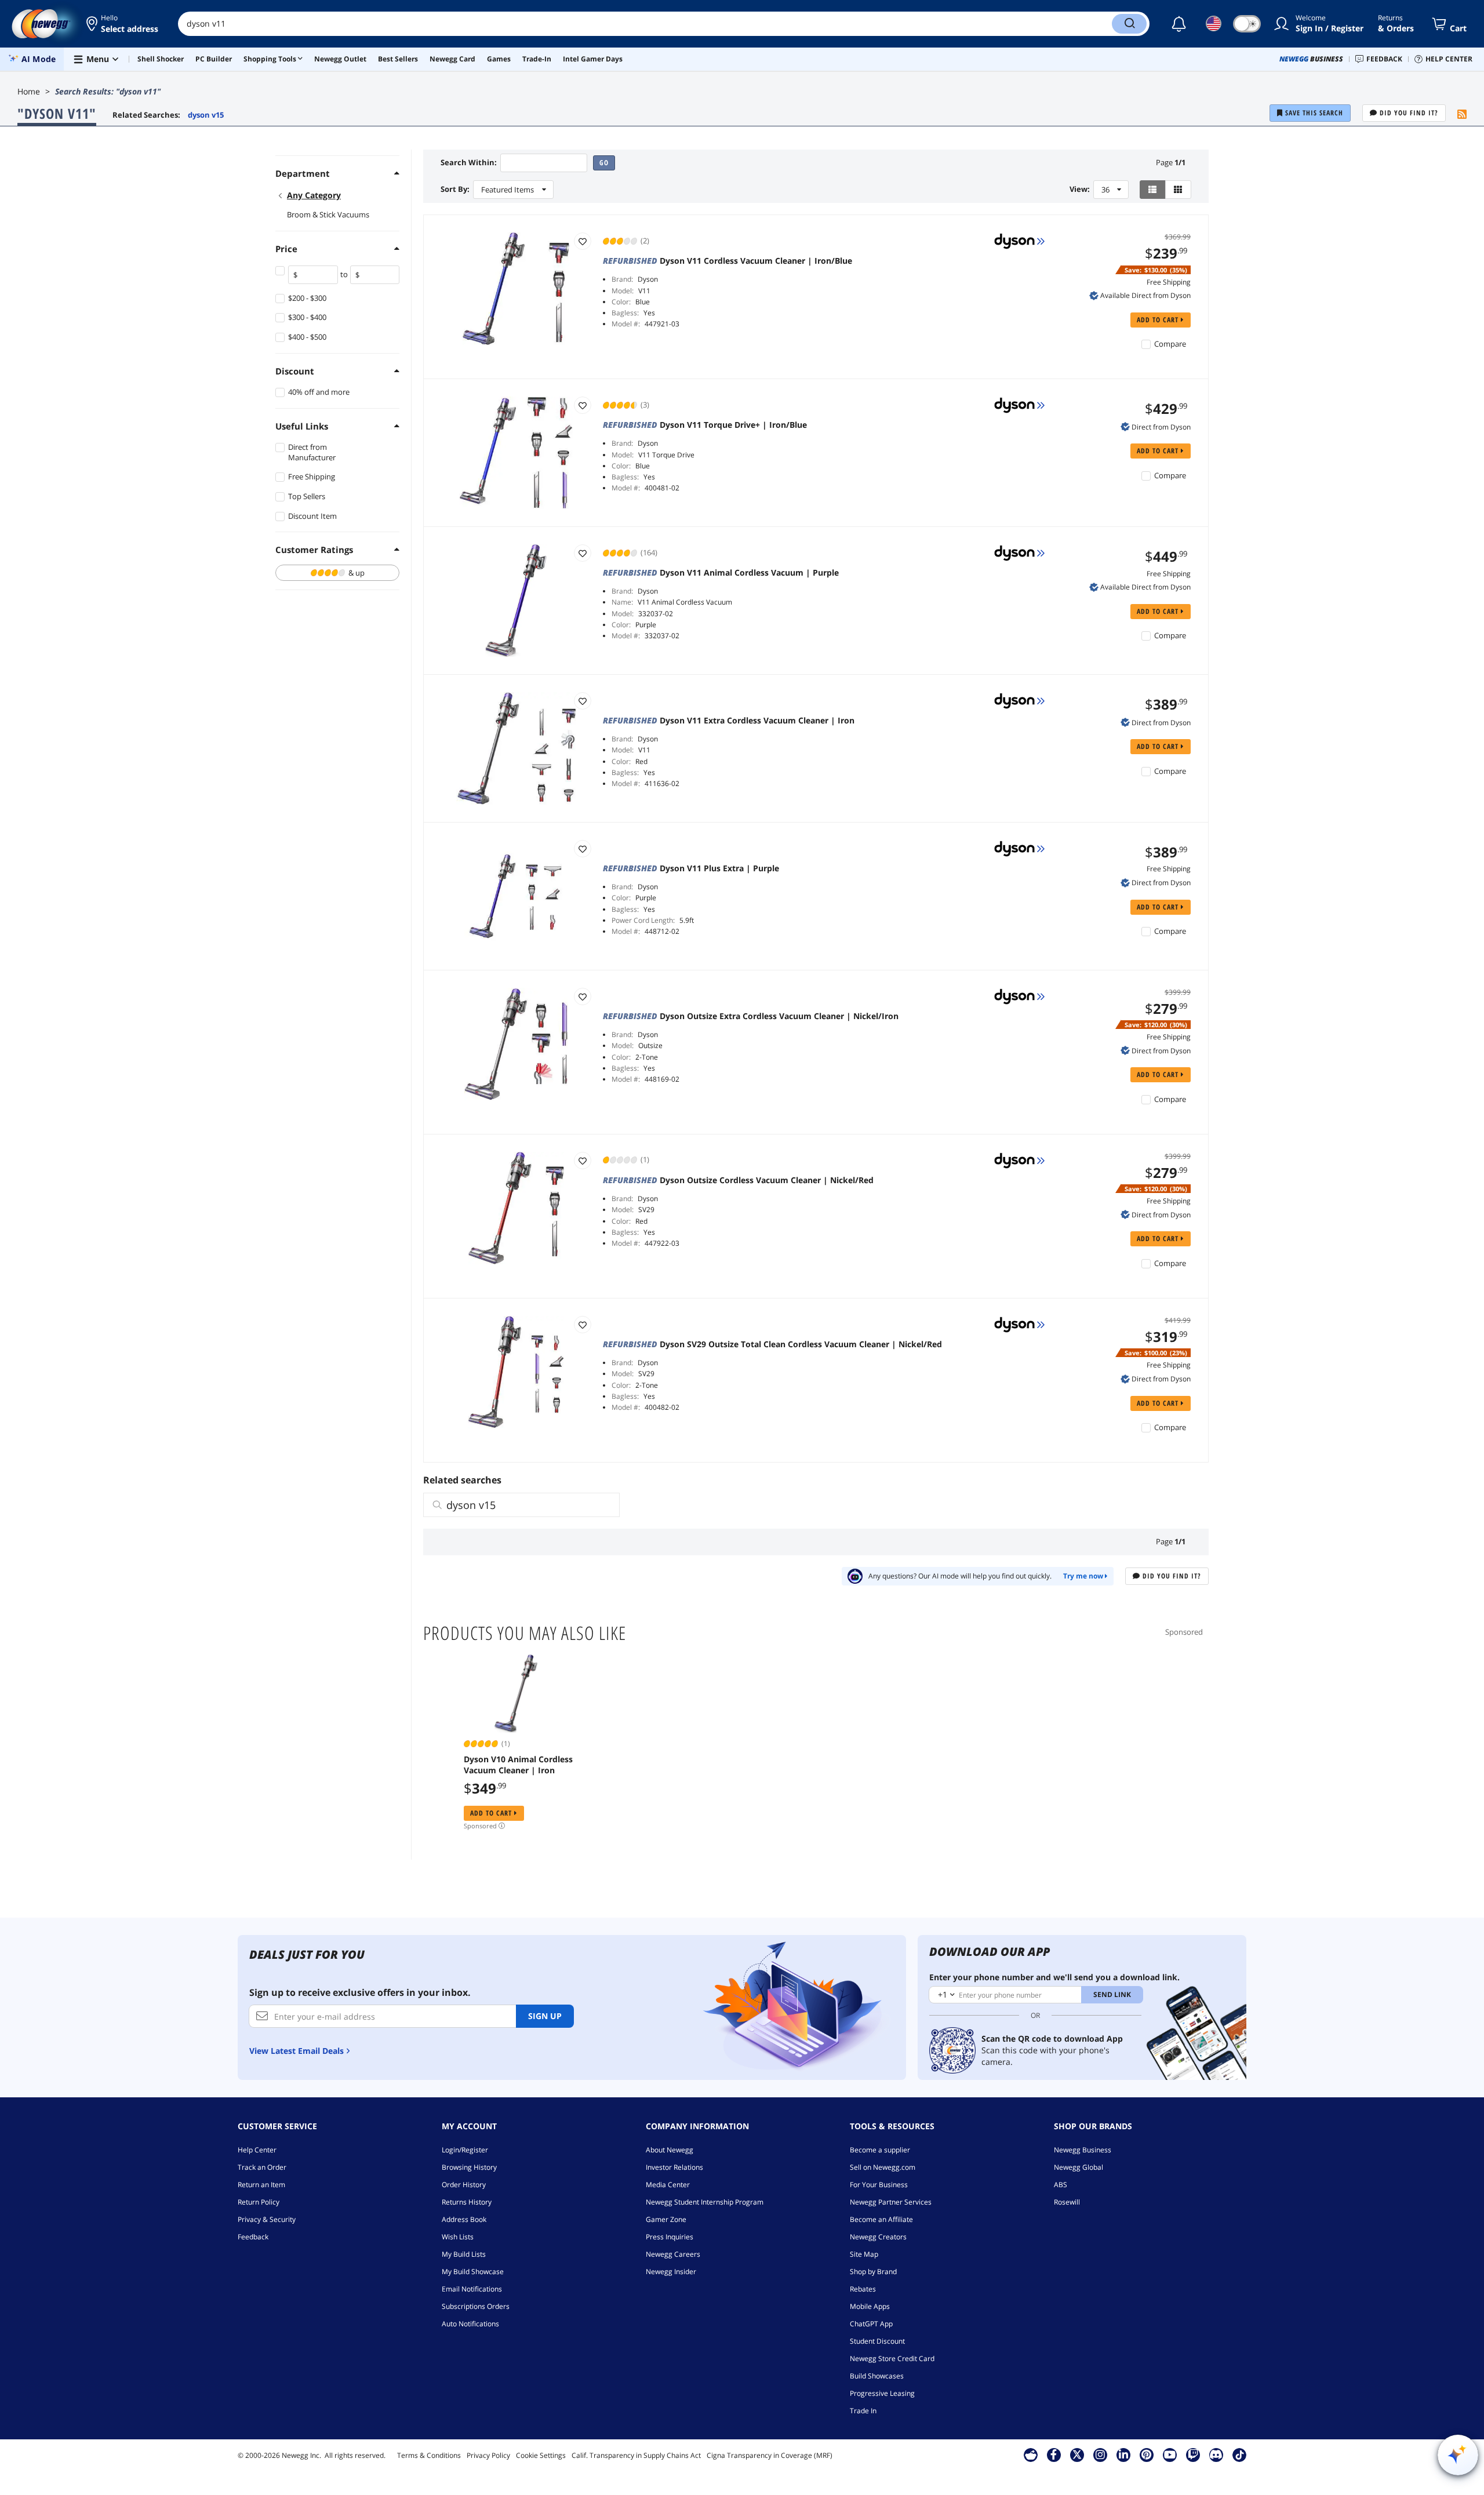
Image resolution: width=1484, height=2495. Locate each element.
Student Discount (877, 2341)
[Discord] (1216, 2454)
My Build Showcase (473, 2272)
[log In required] (583, 241)
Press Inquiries (670, 2237)
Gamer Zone (666, 2219)
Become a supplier (880, 2150)
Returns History (467, 2202)
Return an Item (261, 2185)
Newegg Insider (671, 2272)
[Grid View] (1178, 190)
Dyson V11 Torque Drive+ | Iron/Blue (705, 425)
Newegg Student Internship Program (705, 2202)
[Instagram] (1100, 2454)
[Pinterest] (1146, 2454)
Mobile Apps (870, 2306)
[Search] (1129, 24)
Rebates (863, 2289)
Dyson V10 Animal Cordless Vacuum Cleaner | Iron (518, 1765)
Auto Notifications (470, 2324)
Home (29, 91)
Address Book (464, 2219)
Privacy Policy (488, 2455)
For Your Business (879, 2185)
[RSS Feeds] (1462, 115)
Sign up (545, 2016)
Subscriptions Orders (476, 2306)
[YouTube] (1170, 2454)
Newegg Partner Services (891, 2202)
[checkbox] (337, 573)
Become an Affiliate (881, 2219)
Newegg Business (1083, 2150)
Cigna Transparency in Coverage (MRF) (770, 2455)
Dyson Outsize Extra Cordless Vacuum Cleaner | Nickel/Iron (751, 1016)
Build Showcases (877, 2376)
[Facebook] (1054, 2454)
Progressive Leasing (882, 2393)
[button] (123, 24)
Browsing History (469, 2167)
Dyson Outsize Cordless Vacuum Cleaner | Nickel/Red (738, 1180)
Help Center (257, 2150)
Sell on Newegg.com (883, 2167)
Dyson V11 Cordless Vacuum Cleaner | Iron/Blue (728, 261)
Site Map (864, 2254)
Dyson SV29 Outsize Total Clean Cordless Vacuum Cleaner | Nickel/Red (772, 1344)
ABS (1061, 2185)
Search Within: (469, 163)
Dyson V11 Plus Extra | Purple (691, 868)
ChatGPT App (871, 2324)
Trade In (863, 2411)
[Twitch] (1193, 2454)
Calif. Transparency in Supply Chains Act (636, 2455)
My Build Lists (464, 2254)
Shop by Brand (873, 2272)
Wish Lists (458, 2237)
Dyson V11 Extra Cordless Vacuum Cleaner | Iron (729, 721)
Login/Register (465, 2150)
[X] (1077, 2454)
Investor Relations (674, 2167)
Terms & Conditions (429, 2455)
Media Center (668, 2185)
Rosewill (1067, 2202)
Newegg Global (1079, 2167)
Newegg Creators (878, 2237)
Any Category (314, 195)
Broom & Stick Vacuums (328, 214)
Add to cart (1159, 320)
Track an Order (262, 2167)
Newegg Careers (673, 2254)
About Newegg (670, 2150)
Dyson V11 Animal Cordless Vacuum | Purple (721, 573)
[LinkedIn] (1123, 2454)
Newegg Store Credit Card (892, 2358)
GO (604, 163)
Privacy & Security (267, 2219)
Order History (464, 2185)
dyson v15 (206, 115)
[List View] (1153, 190)
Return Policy (259, 2202)
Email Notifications (472, 2289)
